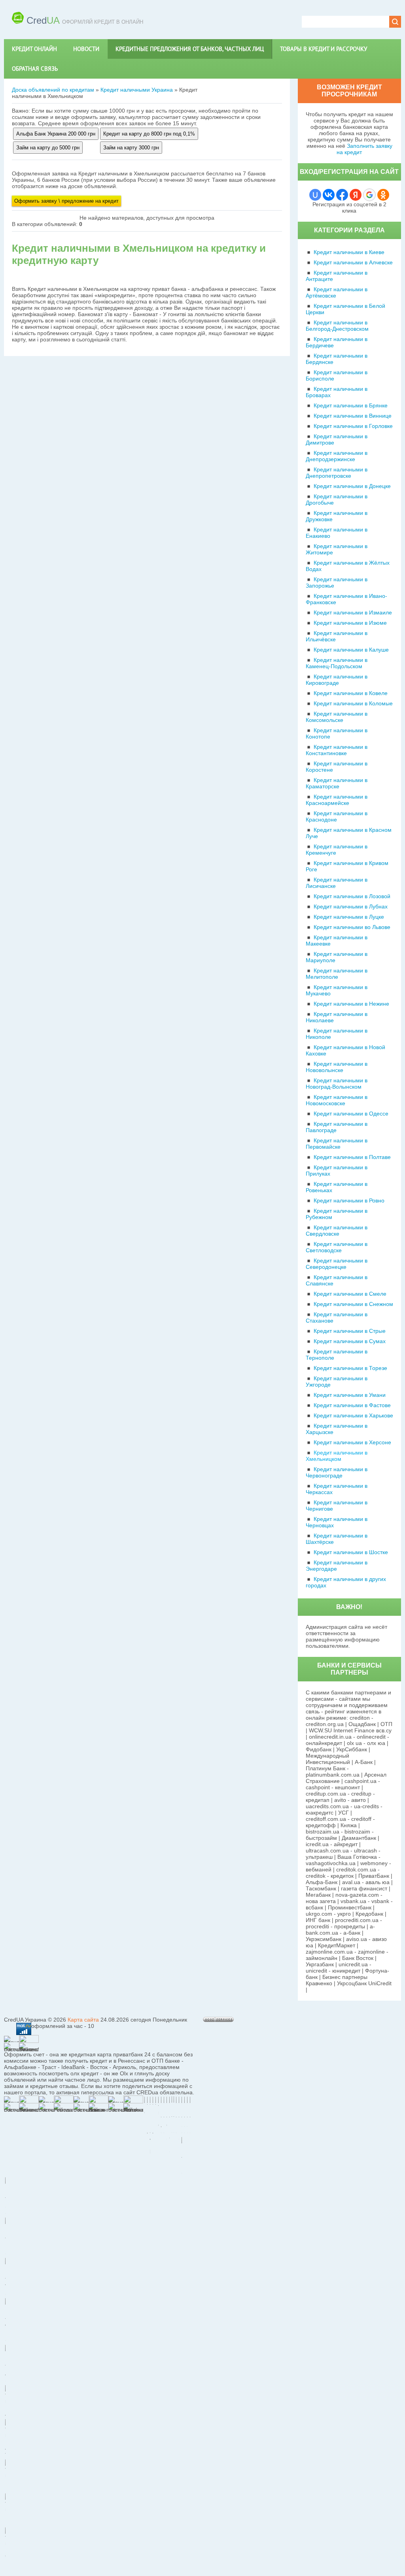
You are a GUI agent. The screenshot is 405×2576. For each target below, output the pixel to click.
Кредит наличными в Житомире (337, 549)
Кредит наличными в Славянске (337, 1280)
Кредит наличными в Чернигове (337, 1506)
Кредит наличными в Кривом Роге (347, 866)
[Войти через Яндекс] (356, 195)
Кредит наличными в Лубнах (351, 906)
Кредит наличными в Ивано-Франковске (346, 599)
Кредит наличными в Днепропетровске (337, 473)
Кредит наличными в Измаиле (353, 612)
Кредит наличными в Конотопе (337, 733)
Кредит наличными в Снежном (353, 1304)
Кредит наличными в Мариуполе (337, 957)
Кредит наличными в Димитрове (337, 439)
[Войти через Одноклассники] (383, 195)
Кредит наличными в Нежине (351, 1004)
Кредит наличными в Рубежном (337, 1214)
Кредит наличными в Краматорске (337, 783)
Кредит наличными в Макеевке (337, 940)
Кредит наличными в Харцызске (337, 1429)
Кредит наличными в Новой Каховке (345, 1050)
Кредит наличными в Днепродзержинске (337, 456)
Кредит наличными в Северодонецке (337, 1264)
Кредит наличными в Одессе (351, 1114)
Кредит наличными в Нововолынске (337, 1067)
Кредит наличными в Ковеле (351, 693)
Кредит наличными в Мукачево (337, 990)
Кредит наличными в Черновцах (337, 1522)
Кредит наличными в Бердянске (337, 359)
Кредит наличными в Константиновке (337, 750)
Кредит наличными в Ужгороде (337, 1381)
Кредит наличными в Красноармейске (337, 800)
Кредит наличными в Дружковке (337, 516)
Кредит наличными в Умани (350, 1395)
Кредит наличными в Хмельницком (337, 1456)
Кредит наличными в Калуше (351, 650)
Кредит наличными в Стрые (350, 1331)
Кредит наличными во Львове (352, 927)
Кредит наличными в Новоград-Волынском (337, 1084)
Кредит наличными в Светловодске (337, 1247)
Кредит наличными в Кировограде (337, 680)
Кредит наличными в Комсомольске (337, 717)
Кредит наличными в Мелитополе (337, 974)
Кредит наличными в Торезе (350, 1368)
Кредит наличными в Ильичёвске (337, 636)
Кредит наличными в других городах (346, 1582)
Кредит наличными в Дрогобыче (337, 499)
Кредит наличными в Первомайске (337, 1144)
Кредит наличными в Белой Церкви (345, 309)
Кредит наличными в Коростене (337, 767)
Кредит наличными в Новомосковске (337, 1100)
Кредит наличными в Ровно (349, 1200)
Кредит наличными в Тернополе (337, 1355)
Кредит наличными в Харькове (353, 1415)
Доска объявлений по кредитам (53, 90)
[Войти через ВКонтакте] (329, 195)
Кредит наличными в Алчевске (353, 262)
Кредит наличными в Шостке (351, 1552)
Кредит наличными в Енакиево (337, 533)
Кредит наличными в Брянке (351, 405)
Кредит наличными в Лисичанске (337, 883)
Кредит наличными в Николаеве (337, 1017)
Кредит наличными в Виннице (353, 416)
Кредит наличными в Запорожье (337, 582)
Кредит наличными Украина (137, 90)
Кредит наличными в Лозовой (352, 896)
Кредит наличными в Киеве (349, 252)
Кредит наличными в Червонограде (337, 1472)
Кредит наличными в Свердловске (337, 1231)
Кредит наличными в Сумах (350, 1341)
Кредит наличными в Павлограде (337, 1127)
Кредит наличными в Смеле (350, 1294)
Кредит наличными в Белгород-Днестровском (337, 326)
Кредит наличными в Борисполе (337, 375)
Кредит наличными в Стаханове (337, 1317)
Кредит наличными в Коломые (353, 703)
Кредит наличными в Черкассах (337, 1489)
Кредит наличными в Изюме (350, 623)
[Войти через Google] (369, 195)
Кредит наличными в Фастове (352, 1405)
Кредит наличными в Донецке (352, 486)
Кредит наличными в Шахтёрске (337, 1539)
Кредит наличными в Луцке (349, 917)
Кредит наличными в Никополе (337, 1034)
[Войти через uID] (315, 195)
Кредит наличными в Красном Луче (349, 833)
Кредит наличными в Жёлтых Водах (348, 566)
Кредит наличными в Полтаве (352, 1157)
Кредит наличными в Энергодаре (337, 1566)
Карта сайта (83, 2020)
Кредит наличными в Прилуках (337, 1170)
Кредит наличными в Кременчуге (337, 850)
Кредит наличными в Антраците (337, 276)
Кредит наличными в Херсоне (352, 1442)
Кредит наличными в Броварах (337, 392)
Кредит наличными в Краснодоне (337, 816)
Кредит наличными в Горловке (353, 426)
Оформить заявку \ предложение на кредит (66, 201)
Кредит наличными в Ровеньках (337, 1187)
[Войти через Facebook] (342, 195)
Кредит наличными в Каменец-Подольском (337, 663)
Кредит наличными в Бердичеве (337, 342)
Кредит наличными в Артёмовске (337, 292)
